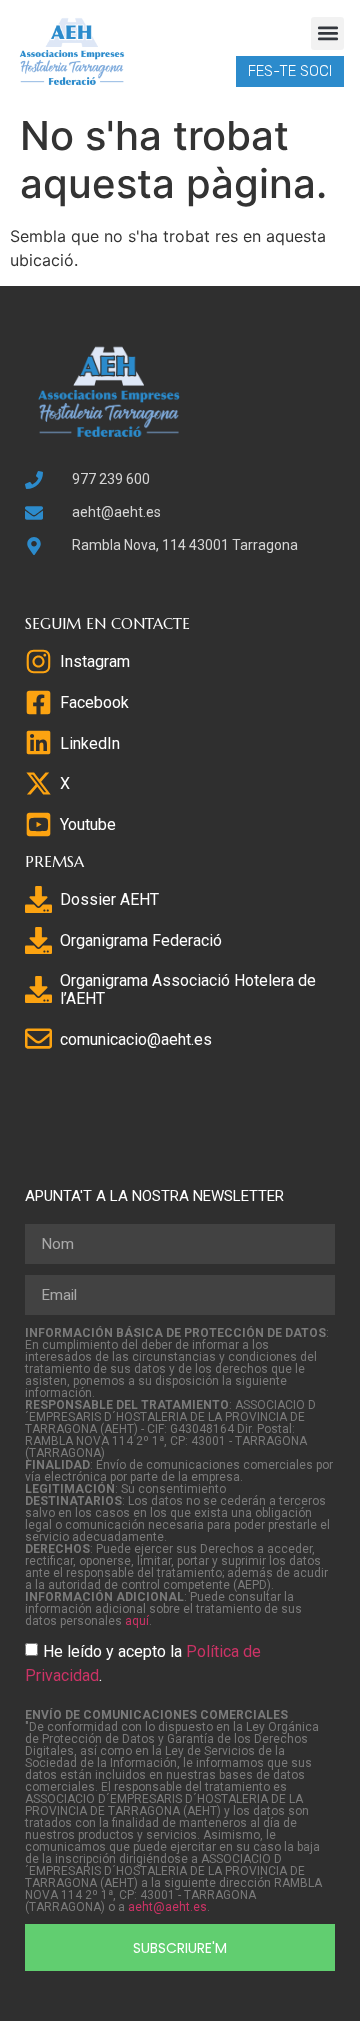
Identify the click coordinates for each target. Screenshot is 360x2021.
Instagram (95, 661)
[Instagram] (38, 661)
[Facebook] (38, 702)
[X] (38, 783)
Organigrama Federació (141, 940)
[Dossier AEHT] (38, 899)
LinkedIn (90, 743)
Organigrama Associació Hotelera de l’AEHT (188, 989)
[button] (327, 33)
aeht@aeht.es (167, 1907)
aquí (137, 1621)
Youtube (88, 824)
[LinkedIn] (38, 742)
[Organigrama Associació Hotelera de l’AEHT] (38, 989)
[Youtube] (38, 824)
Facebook (94, 702)
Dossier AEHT (109, 899)
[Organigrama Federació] (38, 940)
